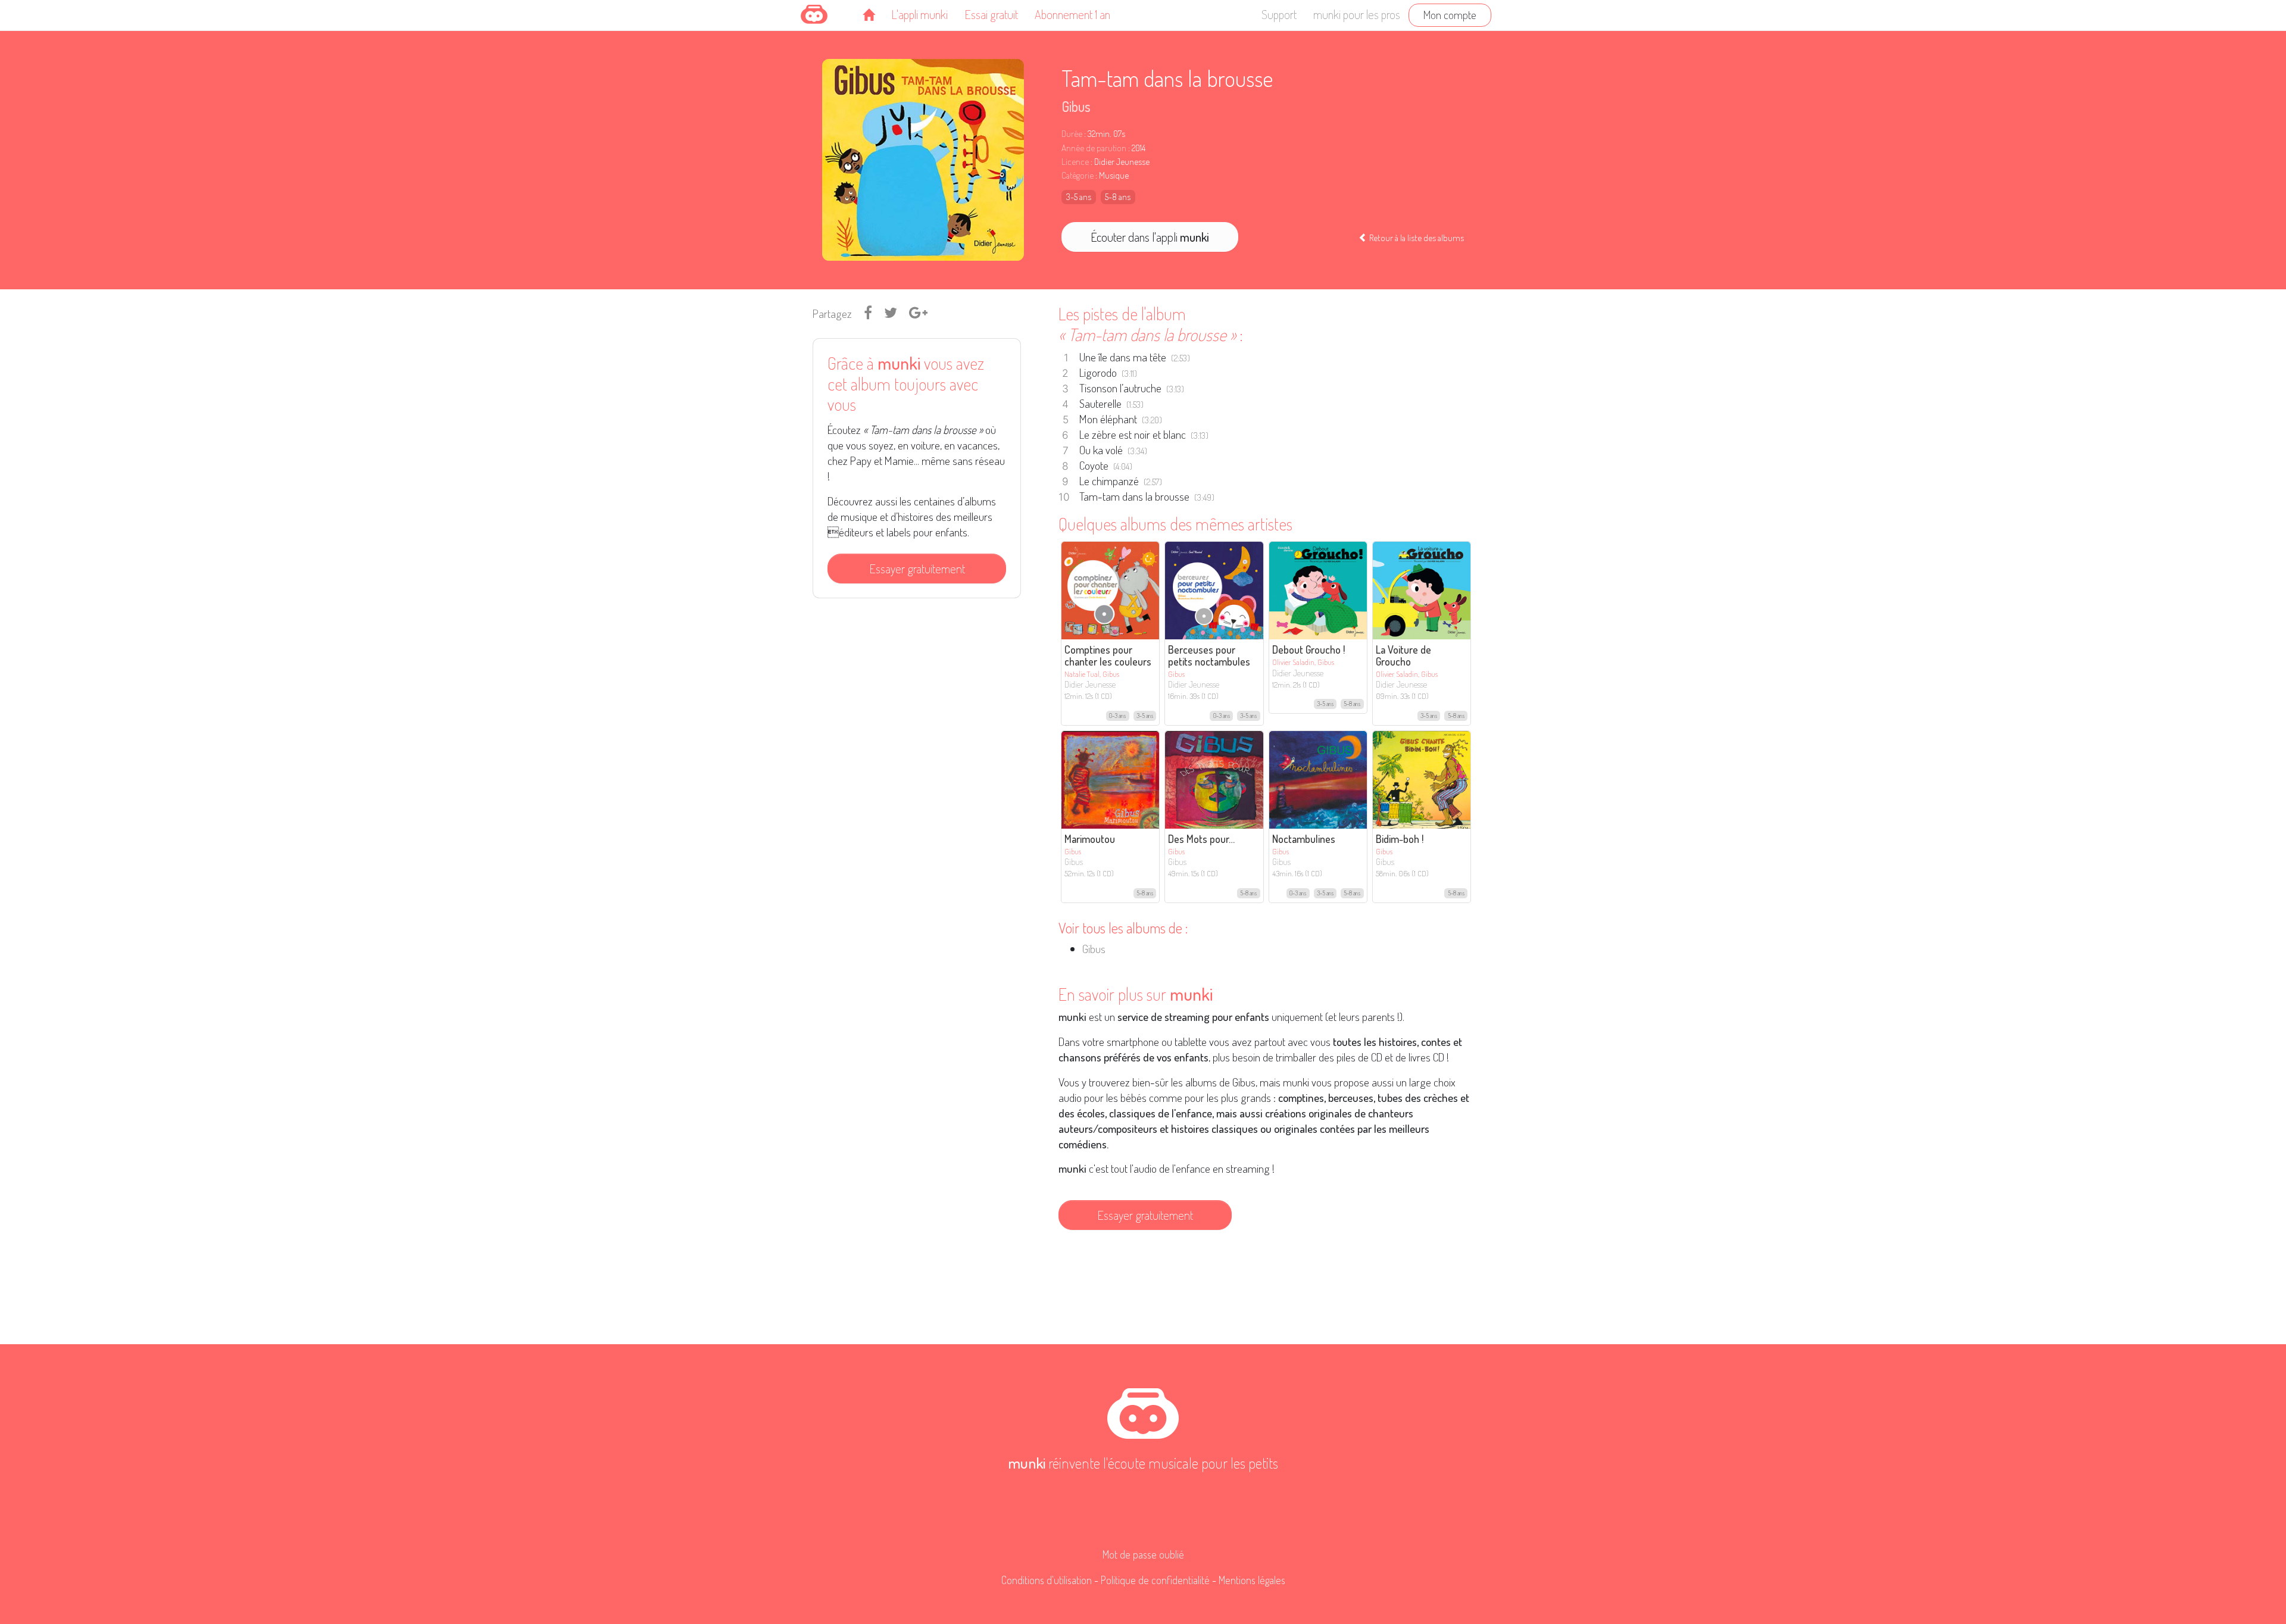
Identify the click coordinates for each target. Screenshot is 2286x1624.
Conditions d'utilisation (1047, 1580)
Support (1279, 14)
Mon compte (1450, 15)
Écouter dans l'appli (1150, 237)
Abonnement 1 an (1072, 14)
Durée (1072, 134)
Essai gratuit (991, 14)
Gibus (1076, 106)
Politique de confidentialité (1155, 1580)
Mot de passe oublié (1143, 1554)
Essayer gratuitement (917, 569)
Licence (1075, 162)
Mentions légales (1252, 1580)
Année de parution (1094, 148)
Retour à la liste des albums (1416, 238)
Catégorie (1078, 175)
